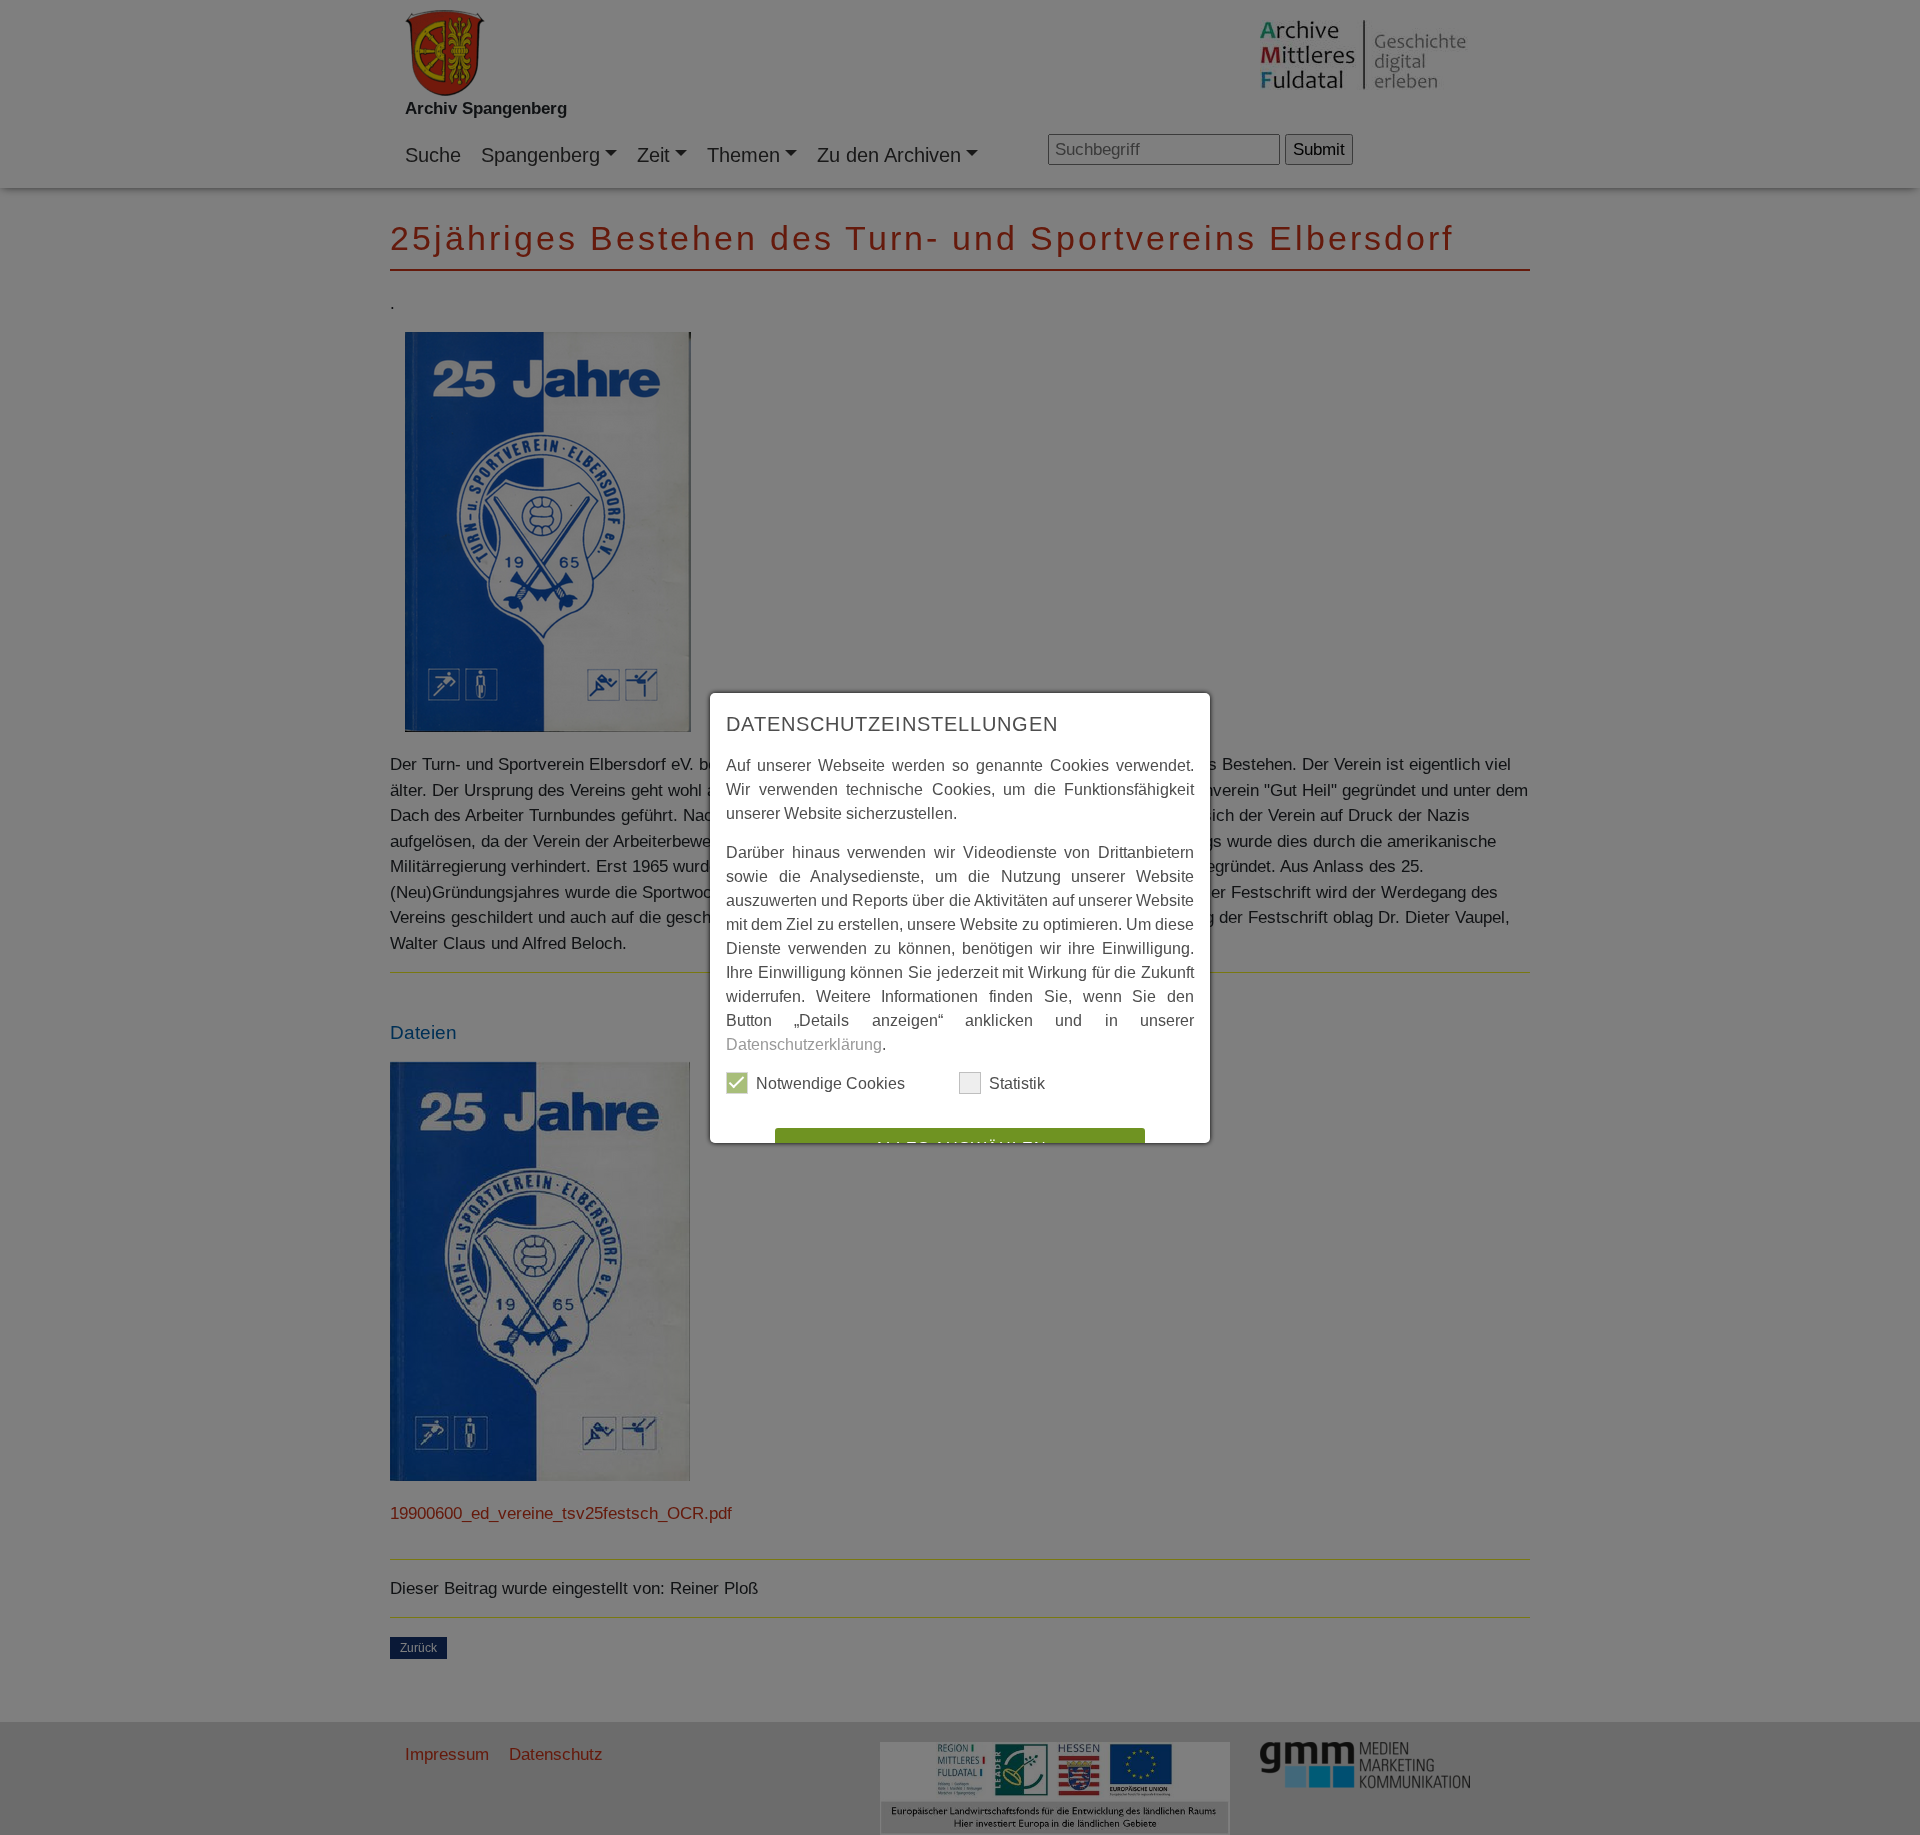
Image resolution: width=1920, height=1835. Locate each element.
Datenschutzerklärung (804, 1044)
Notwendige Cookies (830, 1083)
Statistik (1017, 1083)
